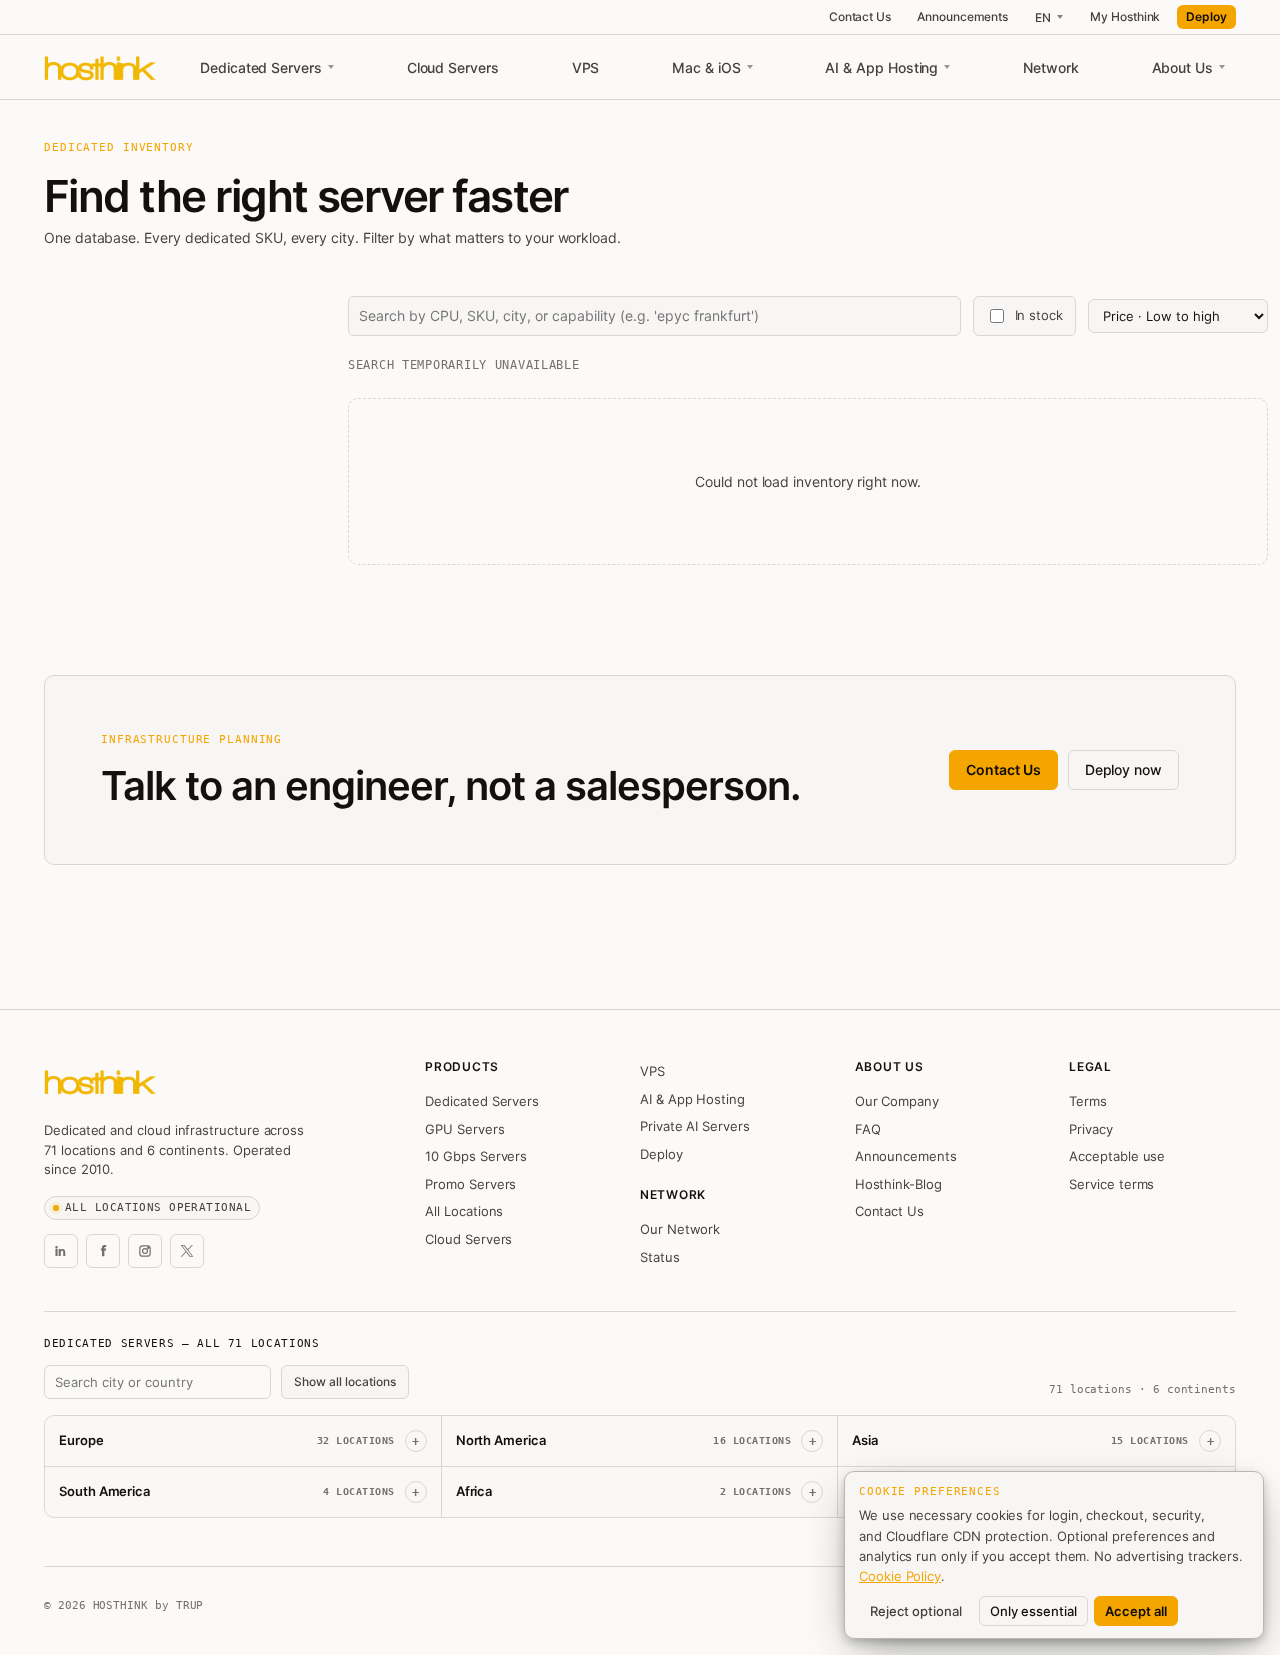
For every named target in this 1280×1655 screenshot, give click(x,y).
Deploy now (1123, 769)
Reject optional (916, 1611)
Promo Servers (470, 1184)
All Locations (464, 1211)
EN (1043, 17)
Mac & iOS (706, 67)
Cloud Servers (453, 67)
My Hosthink (1125, 16)
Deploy (1206, 16)
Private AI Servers (695, 1126)
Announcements (962, 16)
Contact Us (860, 16)
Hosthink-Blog (898, 1184)
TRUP (190, 1605)
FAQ (868, 1129)
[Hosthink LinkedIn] (61, 1251)
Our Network (680, 1229)
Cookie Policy (900, 1576)
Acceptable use (1117, 1156)
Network (1051, 67)
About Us (1182, 67)
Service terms (1111, 1184)
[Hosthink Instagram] (145, 1251)
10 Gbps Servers (476, 1156)
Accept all (1136, 1611)
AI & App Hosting (881, 67)
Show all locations (345, 1381)
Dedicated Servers (261, 67)
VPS (586, 67)
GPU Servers (464, 1129)
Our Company (897, 1101)
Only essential (1033, 1611)
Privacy (1091, 1129)
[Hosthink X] (187, 1251)
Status (660, 1257)
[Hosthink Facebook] (103, 1251)
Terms (1088, 1101)
